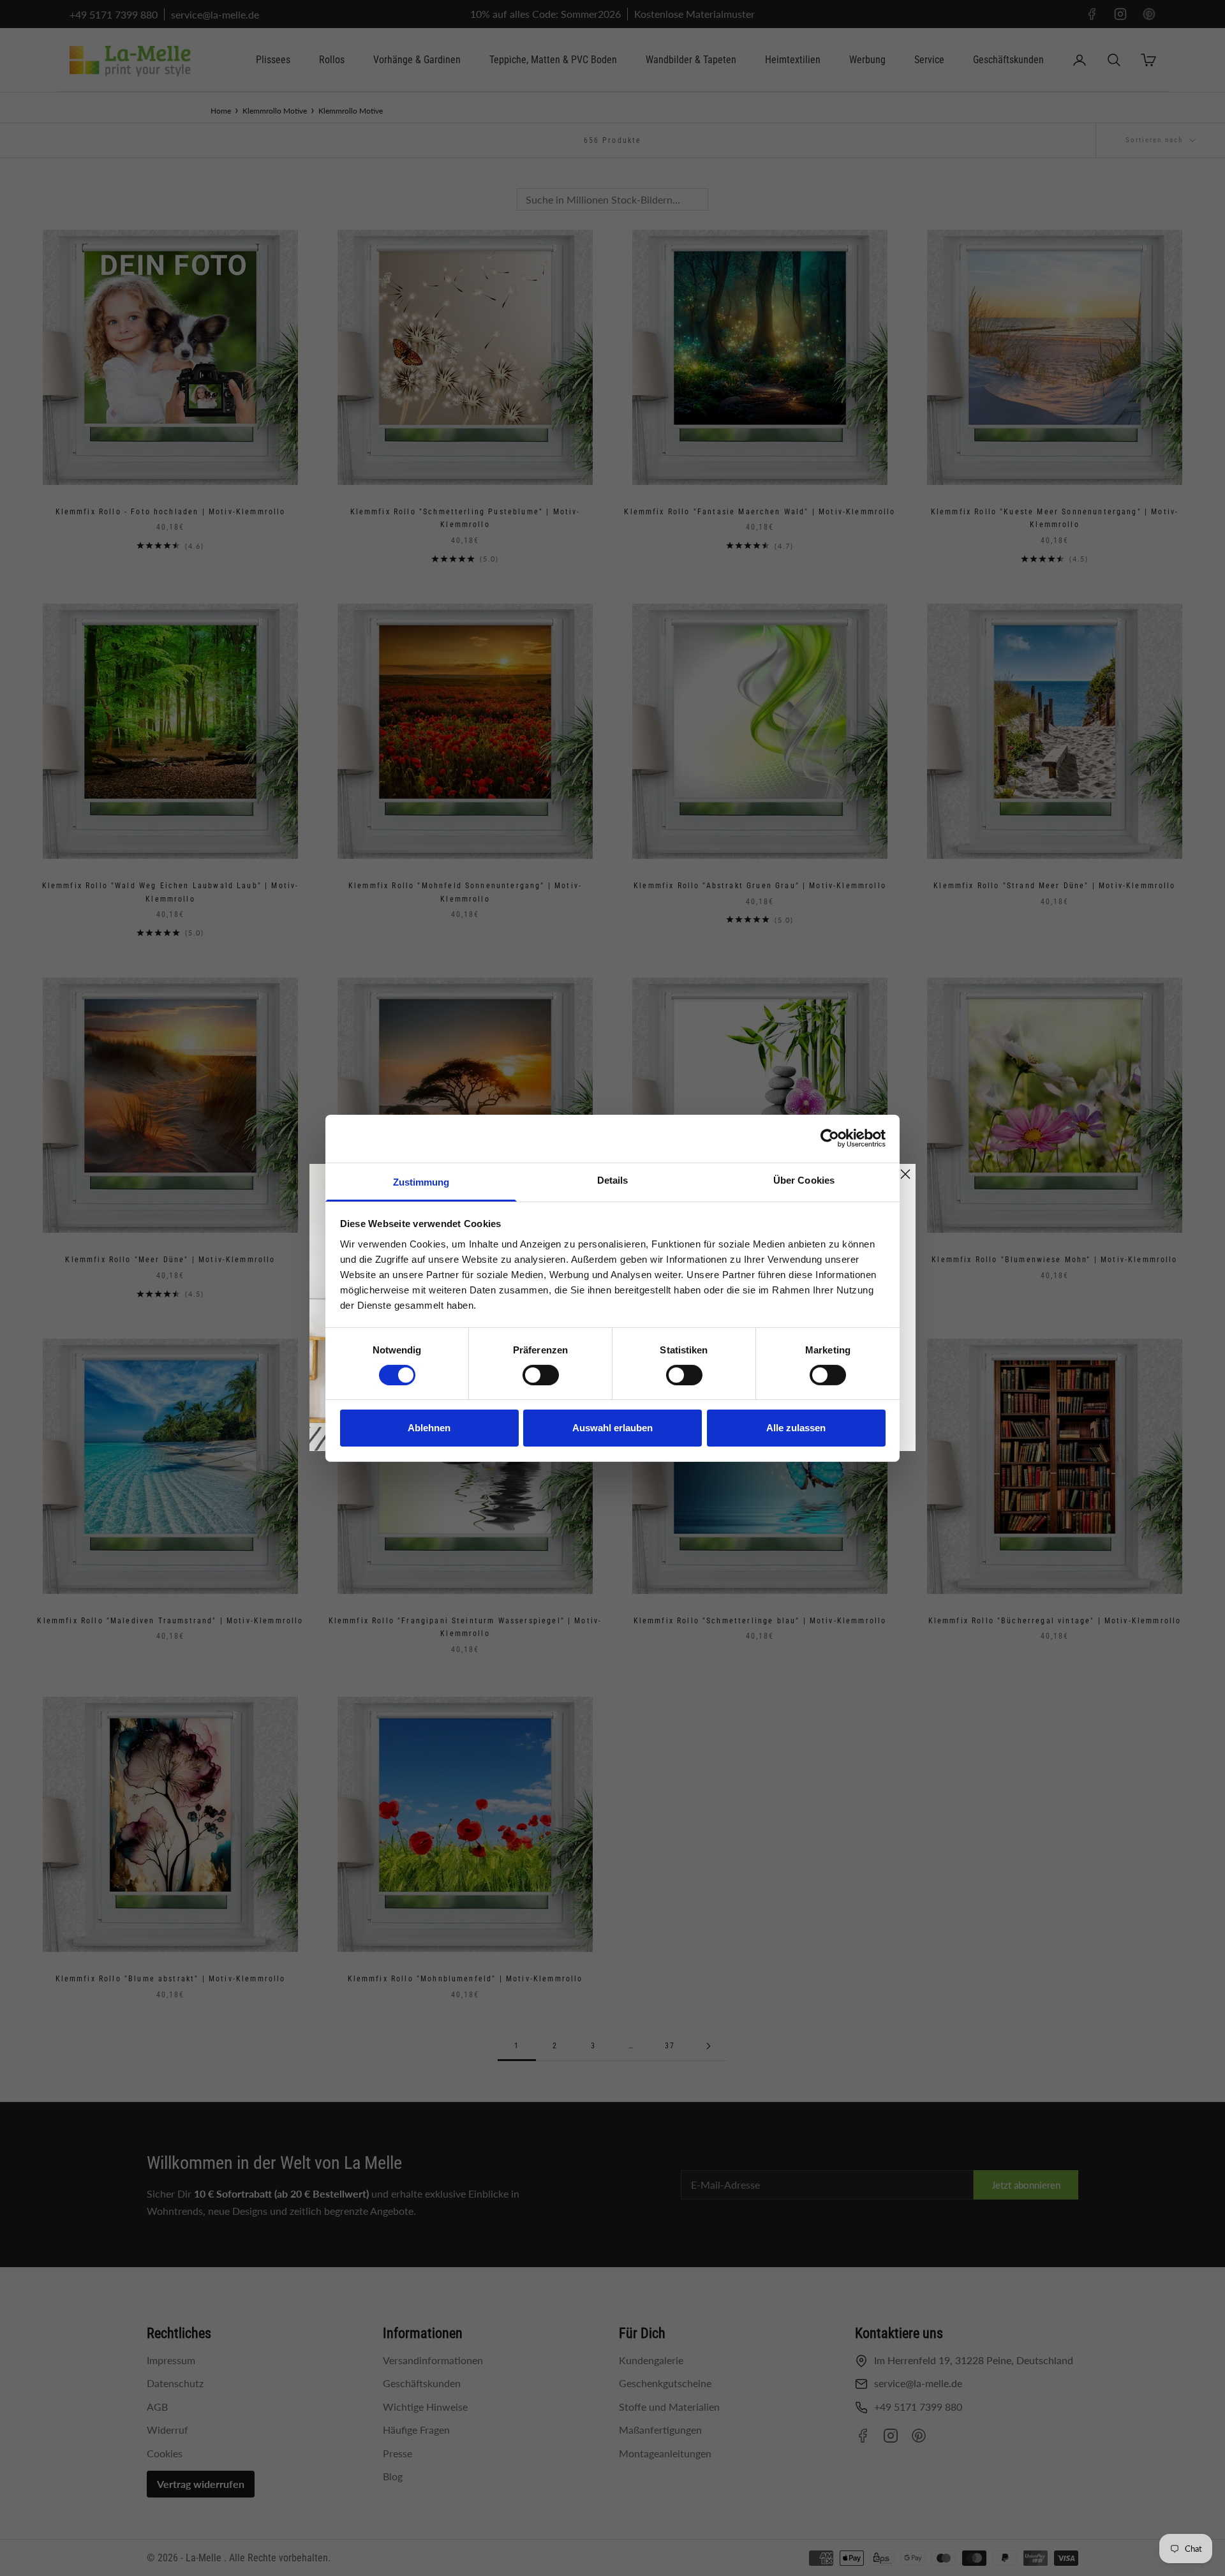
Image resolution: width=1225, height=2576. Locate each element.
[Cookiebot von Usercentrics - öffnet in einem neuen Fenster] (830, 1138)
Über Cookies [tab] (804, 1180)
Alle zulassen (796, 1428)
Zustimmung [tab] (421, 1181)
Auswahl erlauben (612, 1428)
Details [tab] (613, 1180)
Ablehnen (429, 1428)
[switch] (541, 1375)
